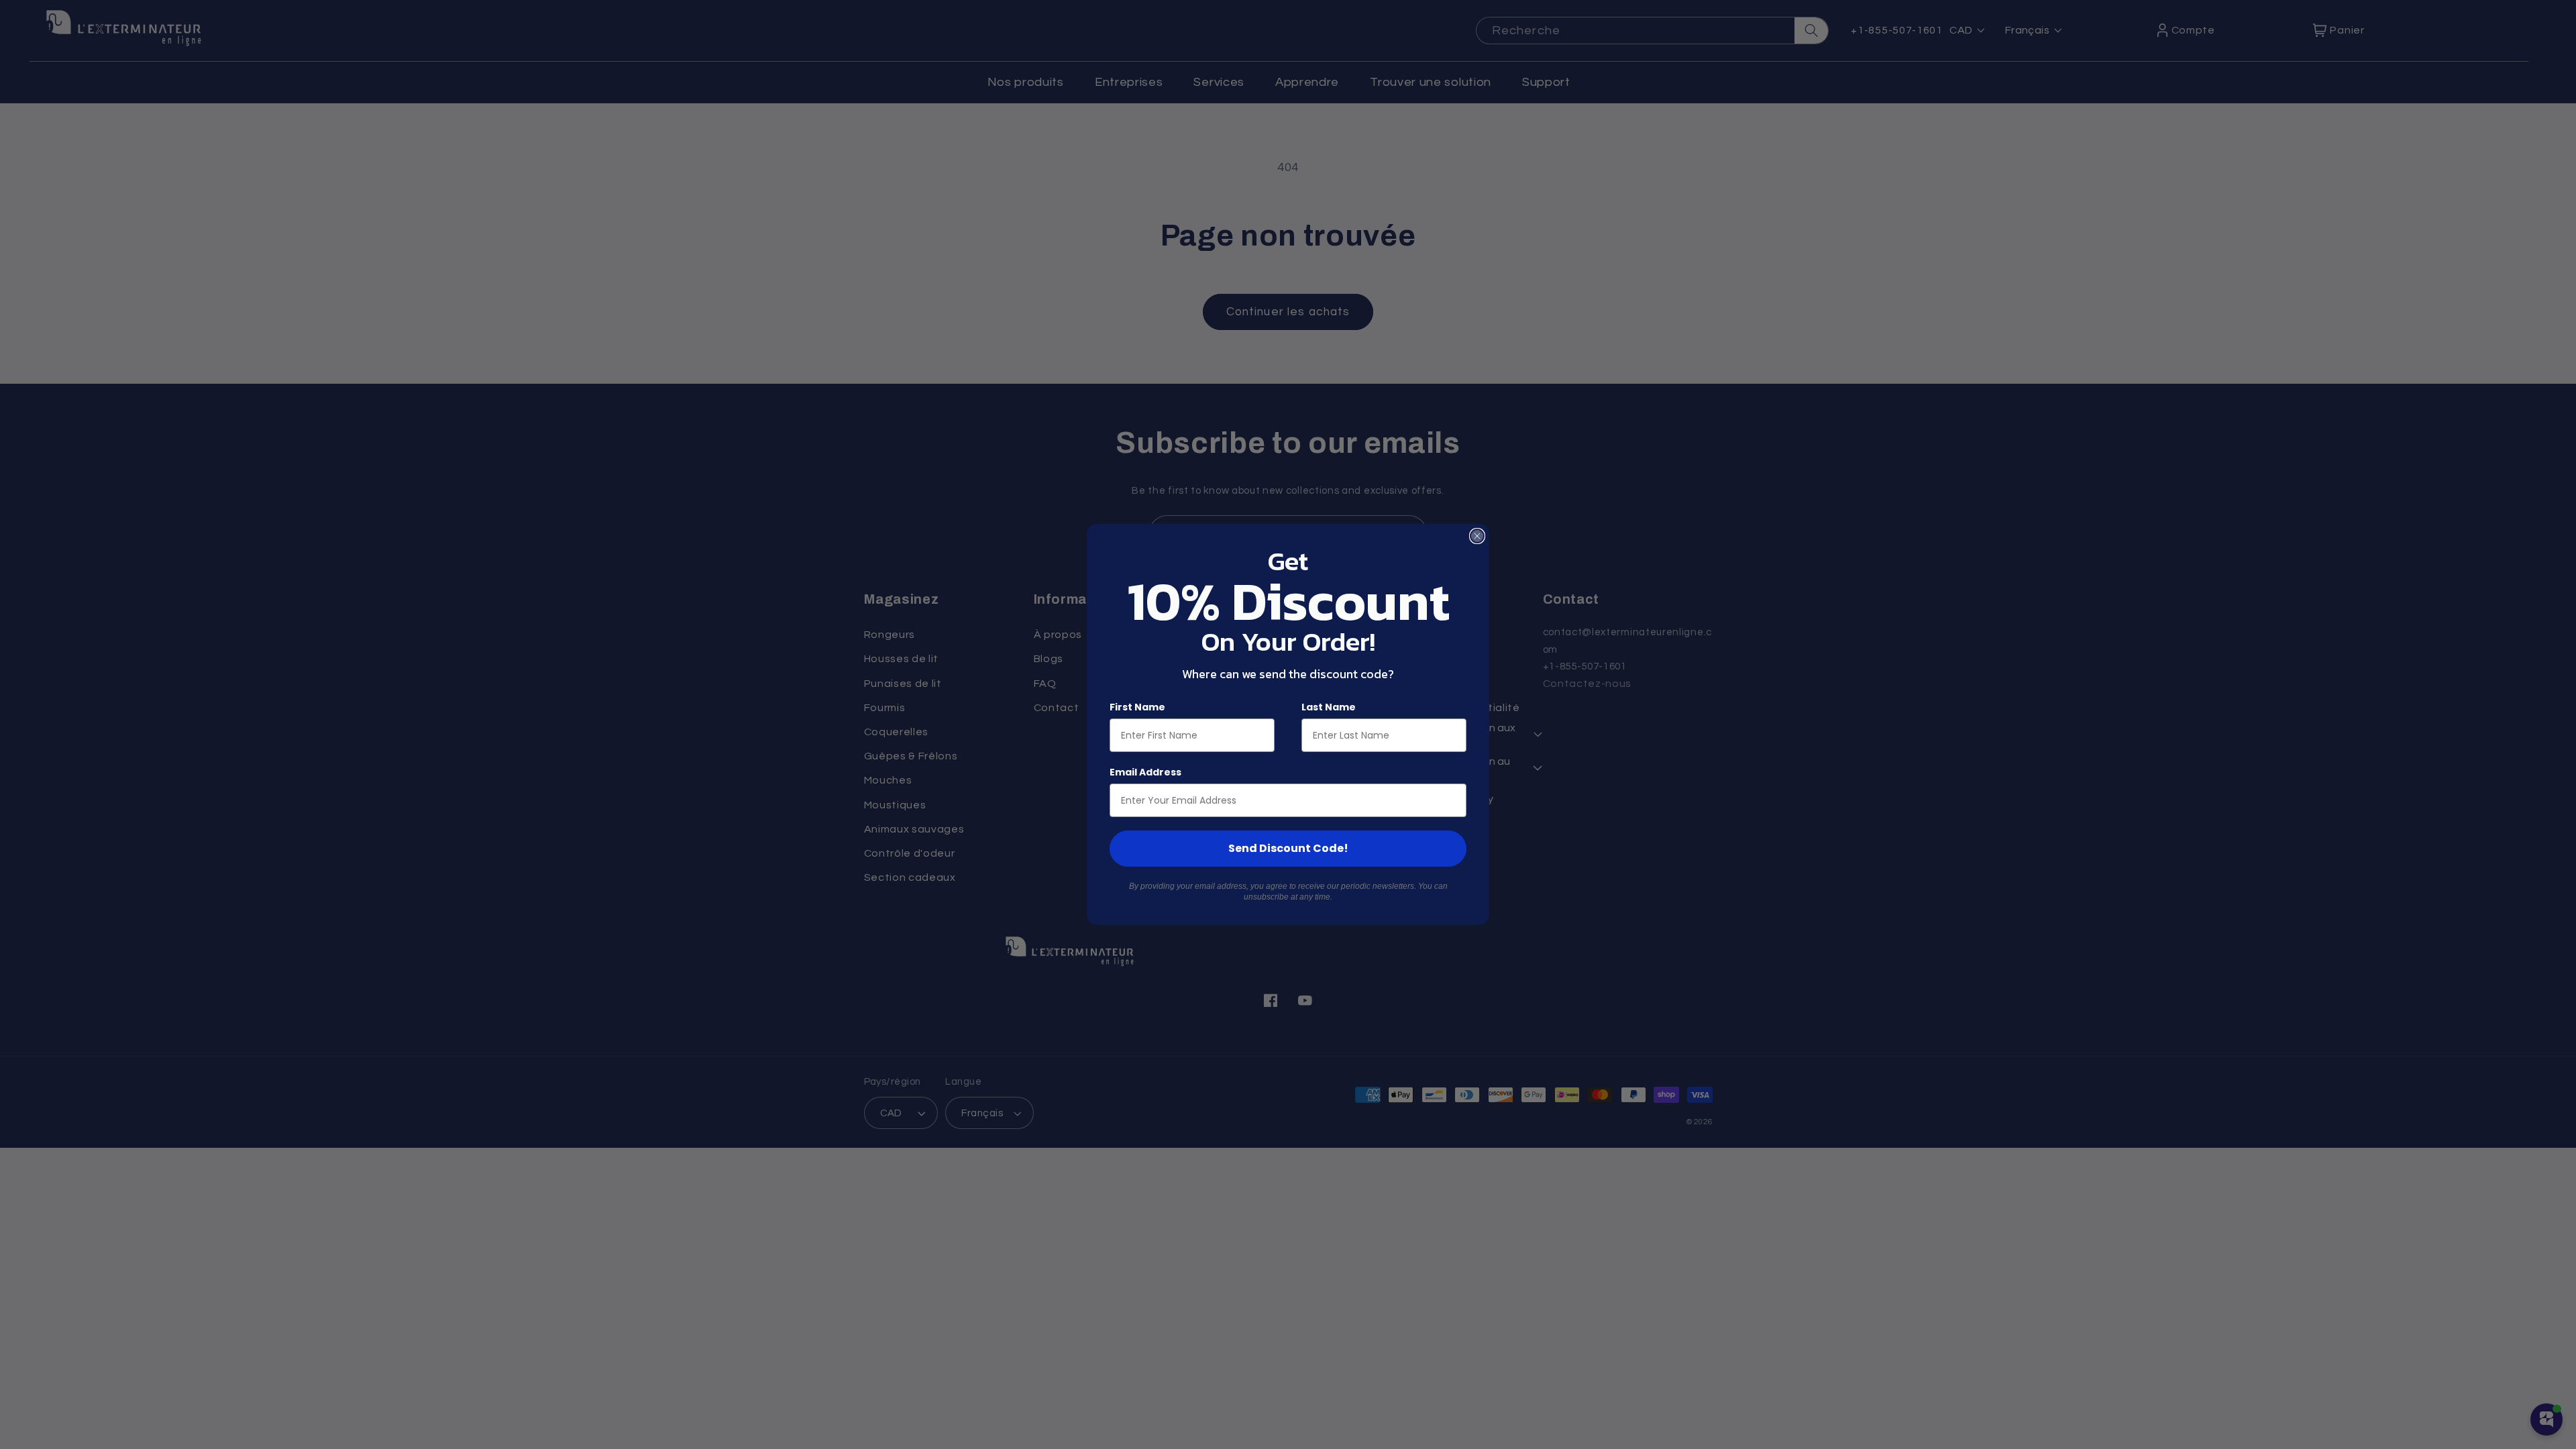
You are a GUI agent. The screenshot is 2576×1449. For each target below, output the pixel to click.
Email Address (1145, 772)
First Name (1137, 707)
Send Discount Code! (1288, 848)
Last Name (1329, 707)
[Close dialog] (1477, 536)
